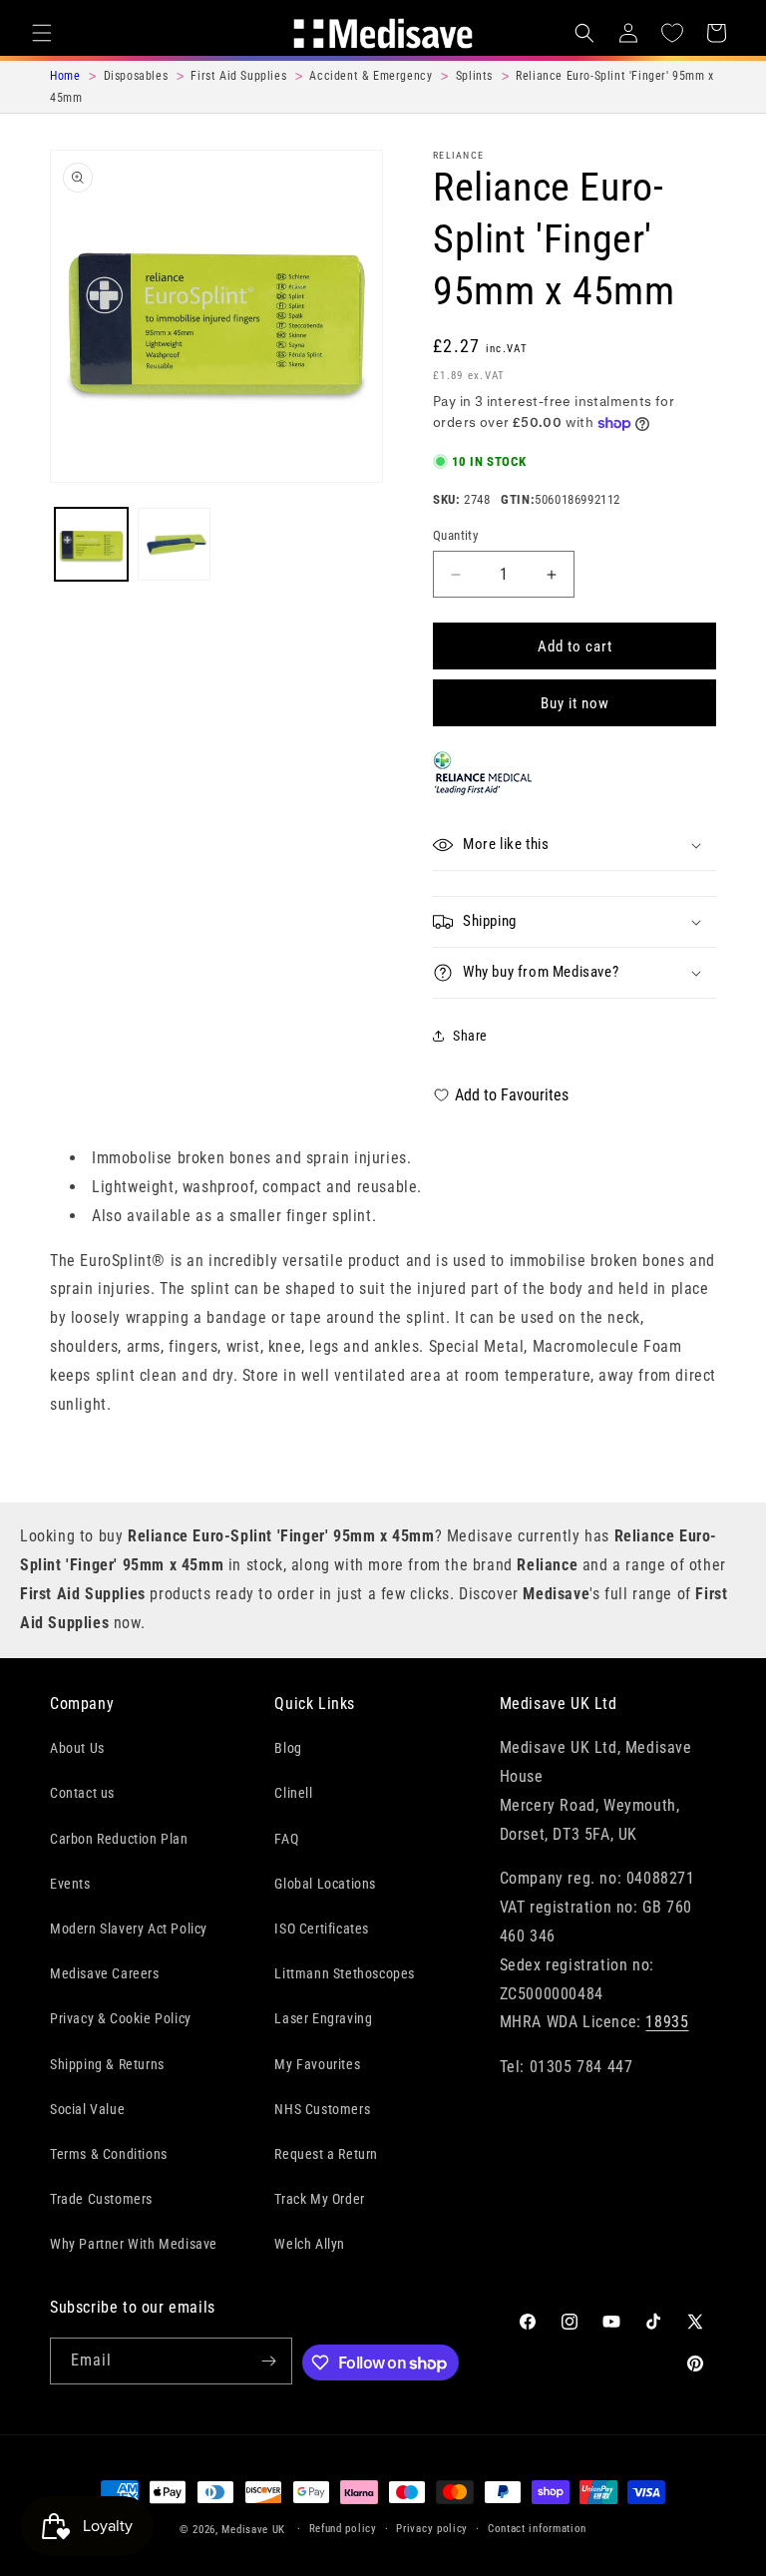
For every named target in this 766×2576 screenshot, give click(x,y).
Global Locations (325, 1884)
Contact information (537, 2529)
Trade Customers (101, 2199)
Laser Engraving (323, 2018)
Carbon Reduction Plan (119, 1839)
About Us (77, 1748)
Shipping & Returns (107, 2064)
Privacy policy (432, 2529)
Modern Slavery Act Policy (129, 1929)
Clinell (293, 1793)
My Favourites (317, 2064)
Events (70, 1884)
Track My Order (319, 2199)
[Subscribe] (269, 2361)
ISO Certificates (322, 1929)
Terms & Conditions (109, 2154)
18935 (667, 2022)
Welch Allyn (310, 2244)
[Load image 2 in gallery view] (174, 544)
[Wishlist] (672, 33)
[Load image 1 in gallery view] (91, 544)
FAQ (286, 1839)
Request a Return (326, 2154)
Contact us (82, 1793)
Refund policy (343, 2529)
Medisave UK (253, 2530)
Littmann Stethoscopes (345, 1973)
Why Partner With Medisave (134, 2244)
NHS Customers (322, 2109)
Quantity (455, 535)
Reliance (458, 155)
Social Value (87, 2109)
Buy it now (575, 703)
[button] (42, 33)
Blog (288, 1748)
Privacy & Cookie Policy (121, 2018)
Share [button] (470, 1036)
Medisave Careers (105, 1973)
